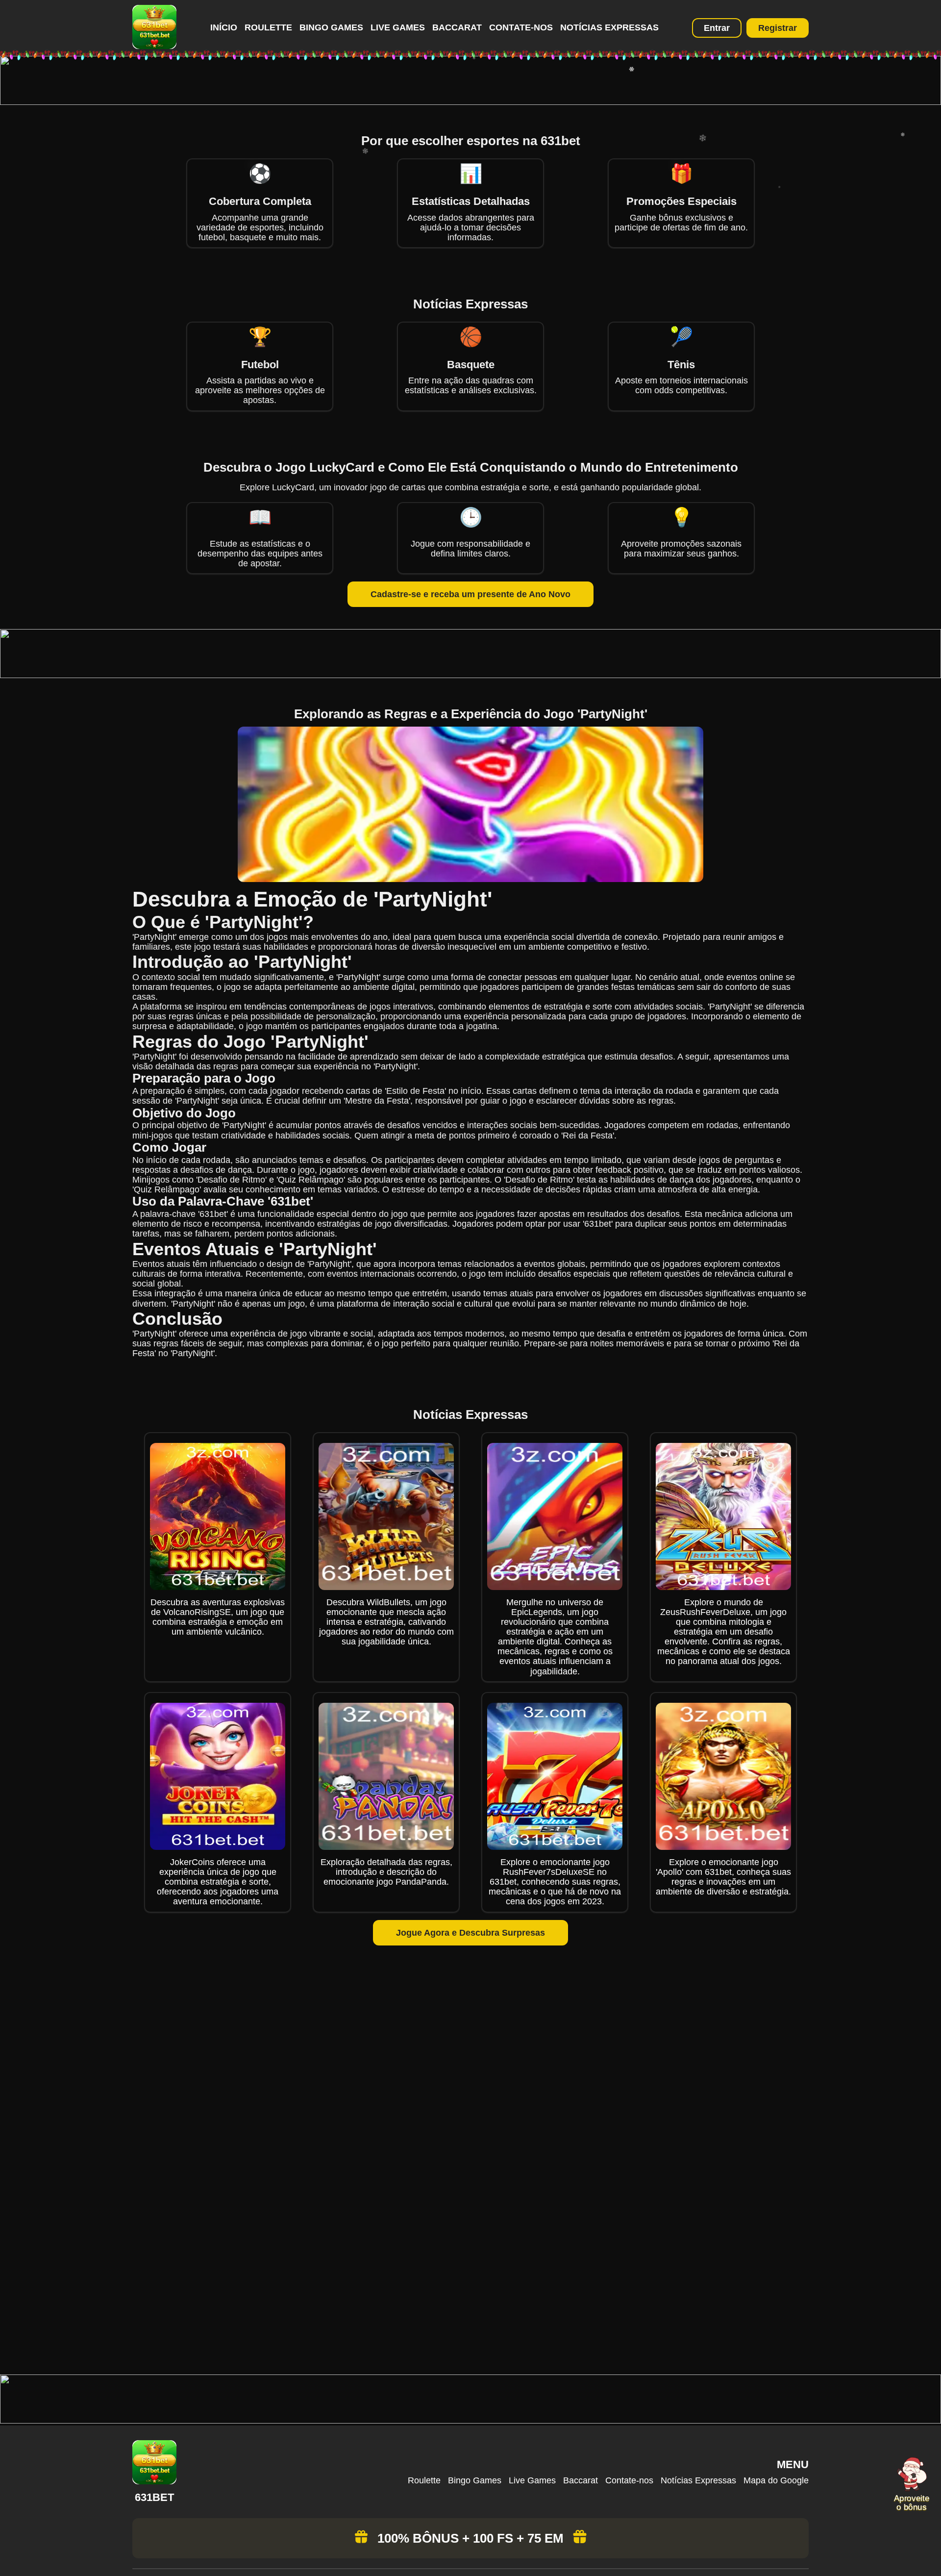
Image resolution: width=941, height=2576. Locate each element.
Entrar (717, 28)
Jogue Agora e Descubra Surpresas (470, 1933)
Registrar (778, 28)
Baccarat (457, 27)
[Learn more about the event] (470, 102)
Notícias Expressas (609, 27)
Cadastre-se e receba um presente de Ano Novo (470, 594)
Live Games (398, 27)
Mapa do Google (776, 2480)
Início (224, 27)
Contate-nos (521, 27)
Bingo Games (331, 27)
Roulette (268, 27)
